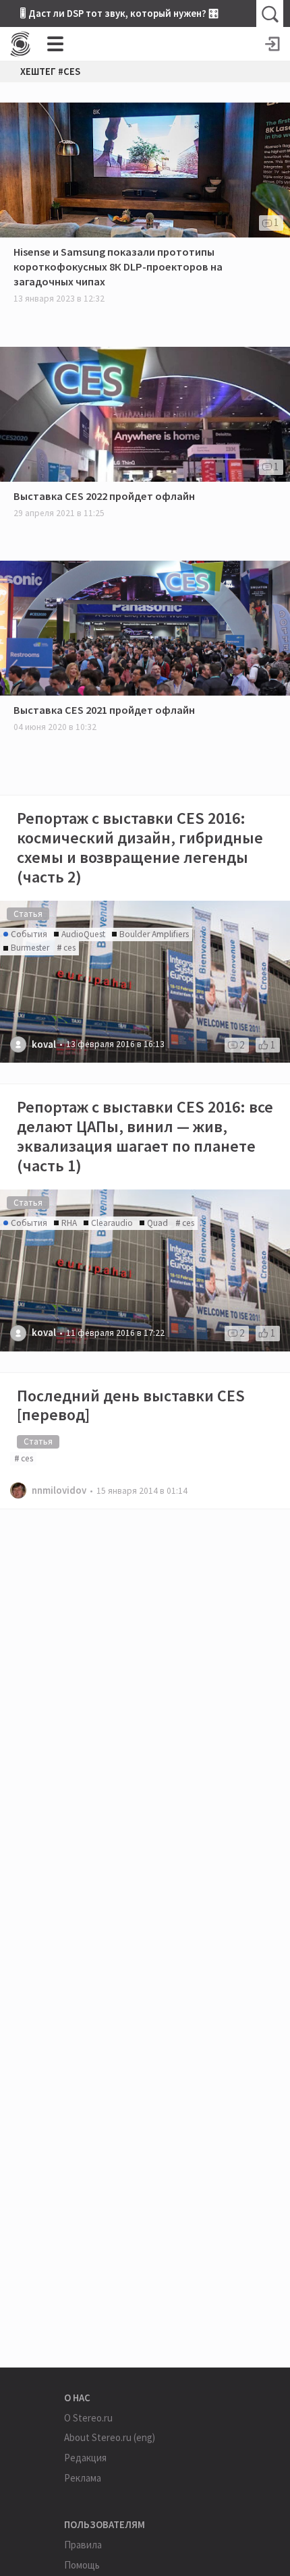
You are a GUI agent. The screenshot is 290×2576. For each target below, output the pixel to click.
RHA (69, 1223)
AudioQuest (83, 934)
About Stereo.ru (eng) (110, 2437)
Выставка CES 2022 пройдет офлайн (104, 496)
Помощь (82, 2565)
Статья (28, 914)
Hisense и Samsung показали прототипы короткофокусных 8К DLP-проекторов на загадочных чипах (118, 267)
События (29, 934)
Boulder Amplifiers (154, 934)
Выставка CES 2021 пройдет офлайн (104, 710)
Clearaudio (112, 1223)
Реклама (83, 2478)
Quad (157, 1223)
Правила (83, 2545)
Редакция (85, 2458)
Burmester (30, 948)
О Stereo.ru (88, 2418)
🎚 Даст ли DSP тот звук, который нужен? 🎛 (119, 13)
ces (69, 948)
